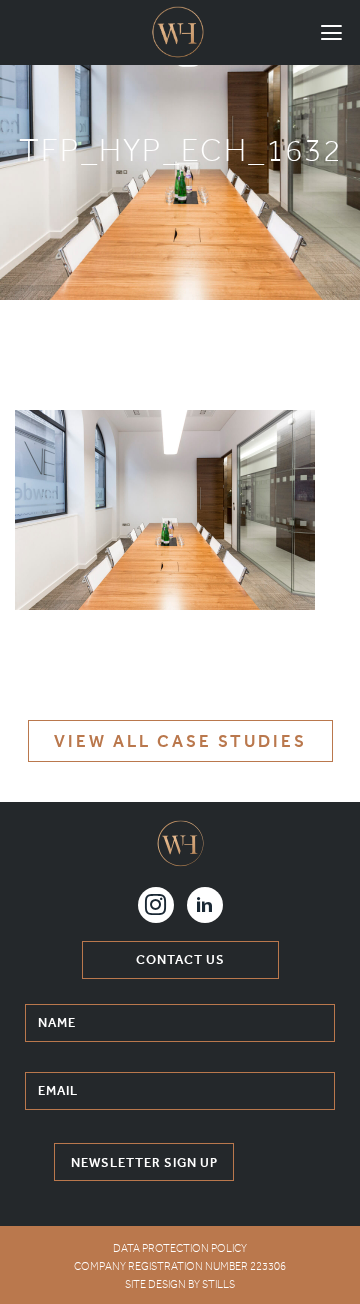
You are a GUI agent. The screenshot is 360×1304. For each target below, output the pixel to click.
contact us (180, 959)
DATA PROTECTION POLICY (180, 1248)
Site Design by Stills (180, 1284)
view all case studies (180, 741)
